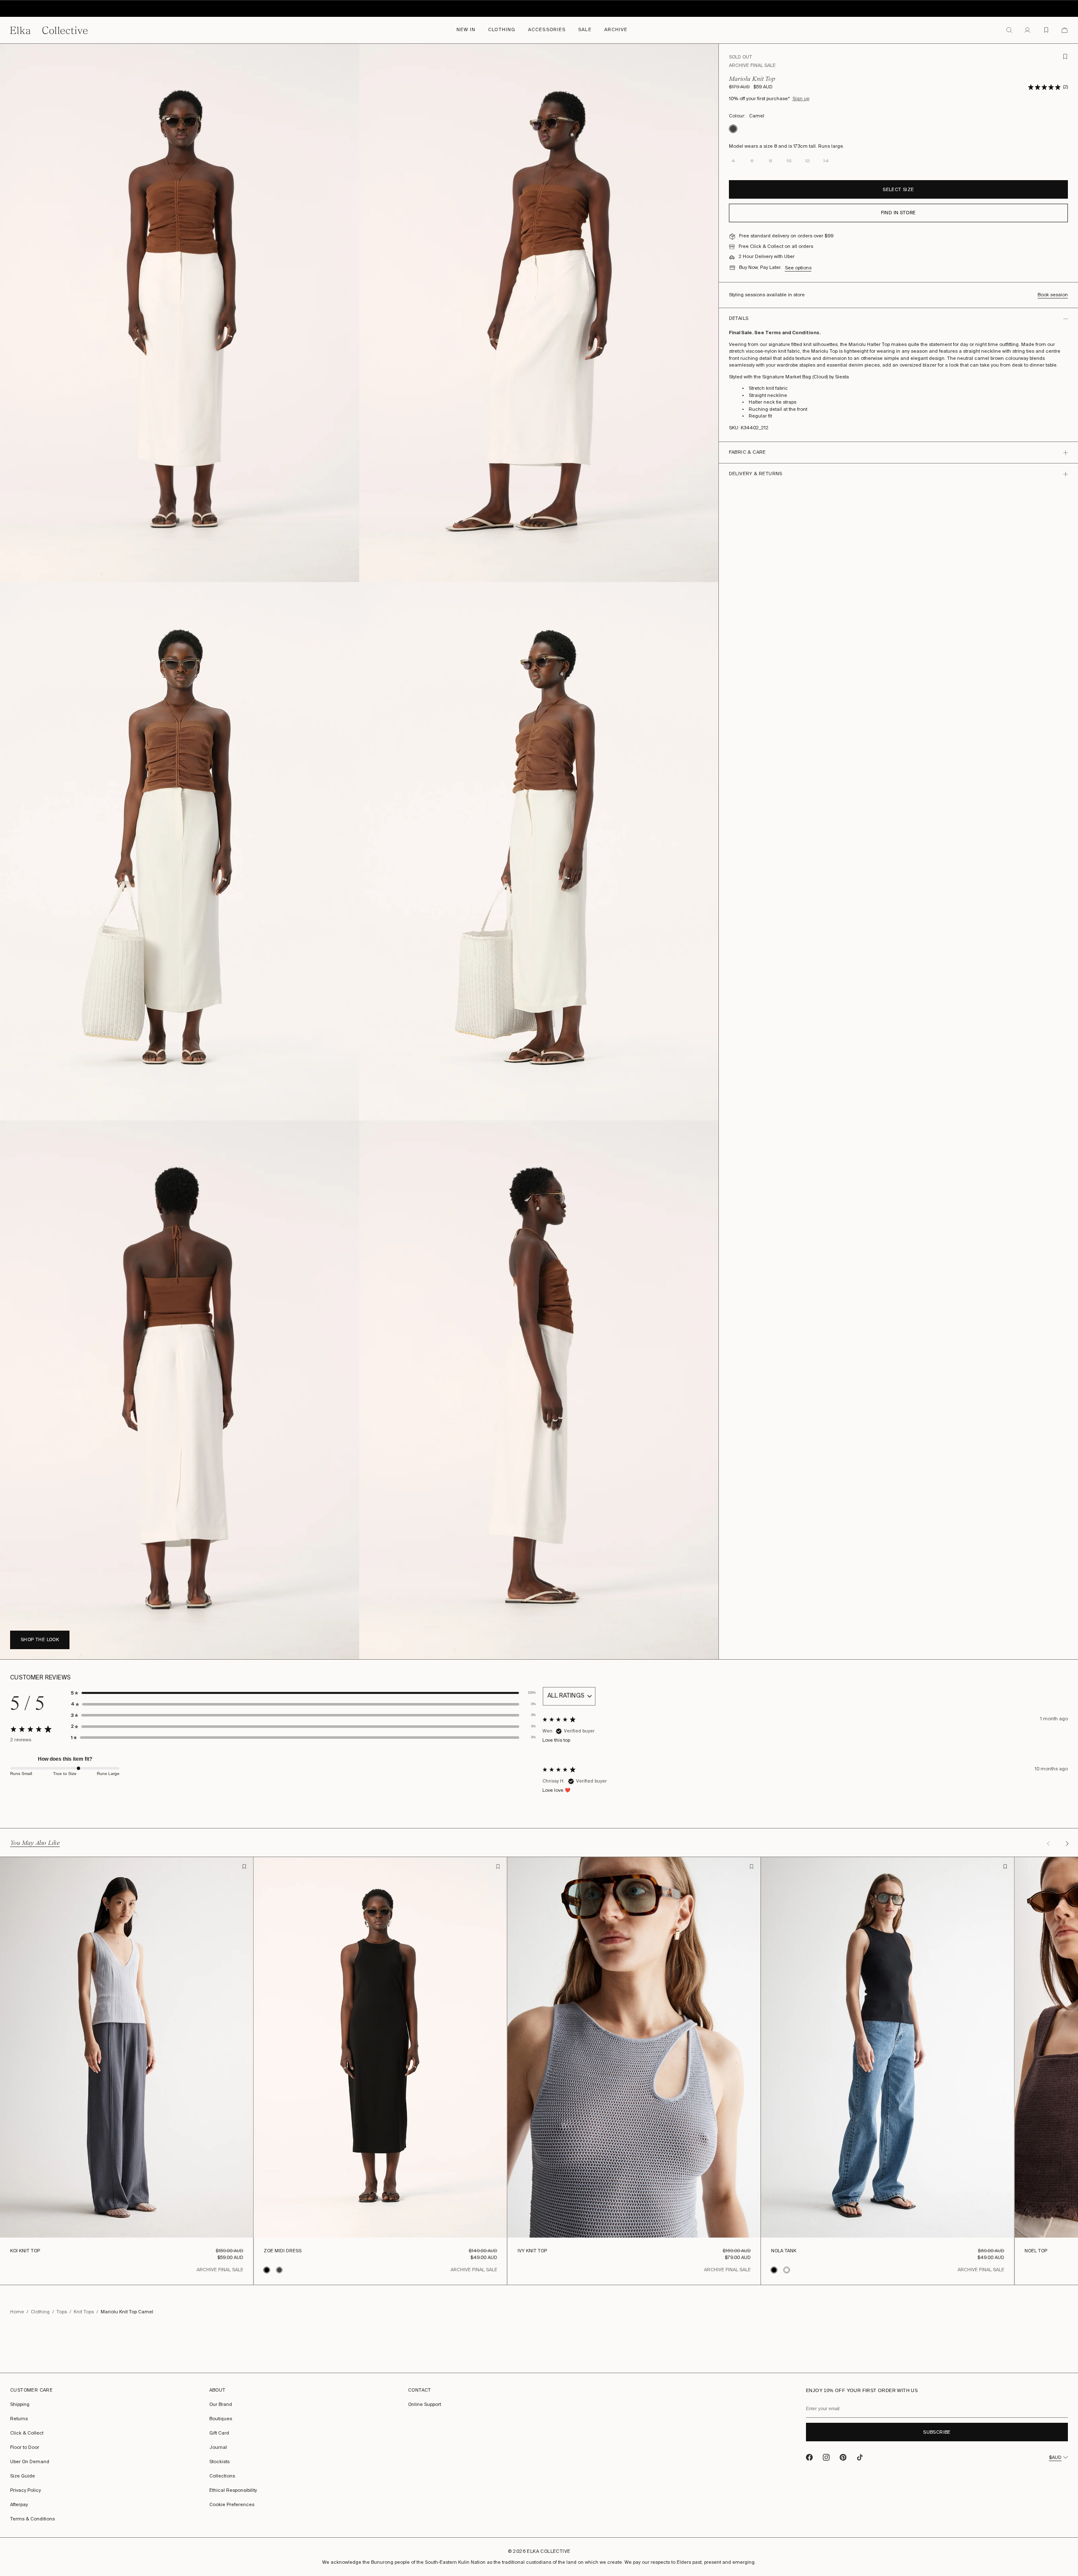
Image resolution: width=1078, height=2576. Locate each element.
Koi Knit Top (25, 2250)
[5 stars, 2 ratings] (1044, 87)
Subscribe (937, 2432)
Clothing (40, 2312)
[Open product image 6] (539, 1390)
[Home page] (49, 30)
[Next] (1067, 1844)
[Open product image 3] (180, 851)
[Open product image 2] (539, 313)
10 (138, 2218)
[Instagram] (826, 2457)
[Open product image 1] (180, 313)
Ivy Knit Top (532, 2250)
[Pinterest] (843, 2457)
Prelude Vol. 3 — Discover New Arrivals (539, 11)
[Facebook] (809, 2457)
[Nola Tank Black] (888, 2047)
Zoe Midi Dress (283, 2250)
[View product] (269, 2270)
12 (160, 2218)
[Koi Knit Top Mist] (127, 2047)
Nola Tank (784, 2250)
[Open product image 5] (180, 1390)
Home (17, 2312)
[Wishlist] (1046, 30)
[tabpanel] (805, 1744)
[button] (303, 1693)
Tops (62, 2312)
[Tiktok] (860, 2457)
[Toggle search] (1009, 30)
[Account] (1027, 30)
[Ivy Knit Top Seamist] (634, 2047)
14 (689, 2218)
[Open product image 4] (539, 851)
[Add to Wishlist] (244, 1866)
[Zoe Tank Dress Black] (380, 2047)
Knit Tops (84, 2312)
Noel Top (1036, 2250)
